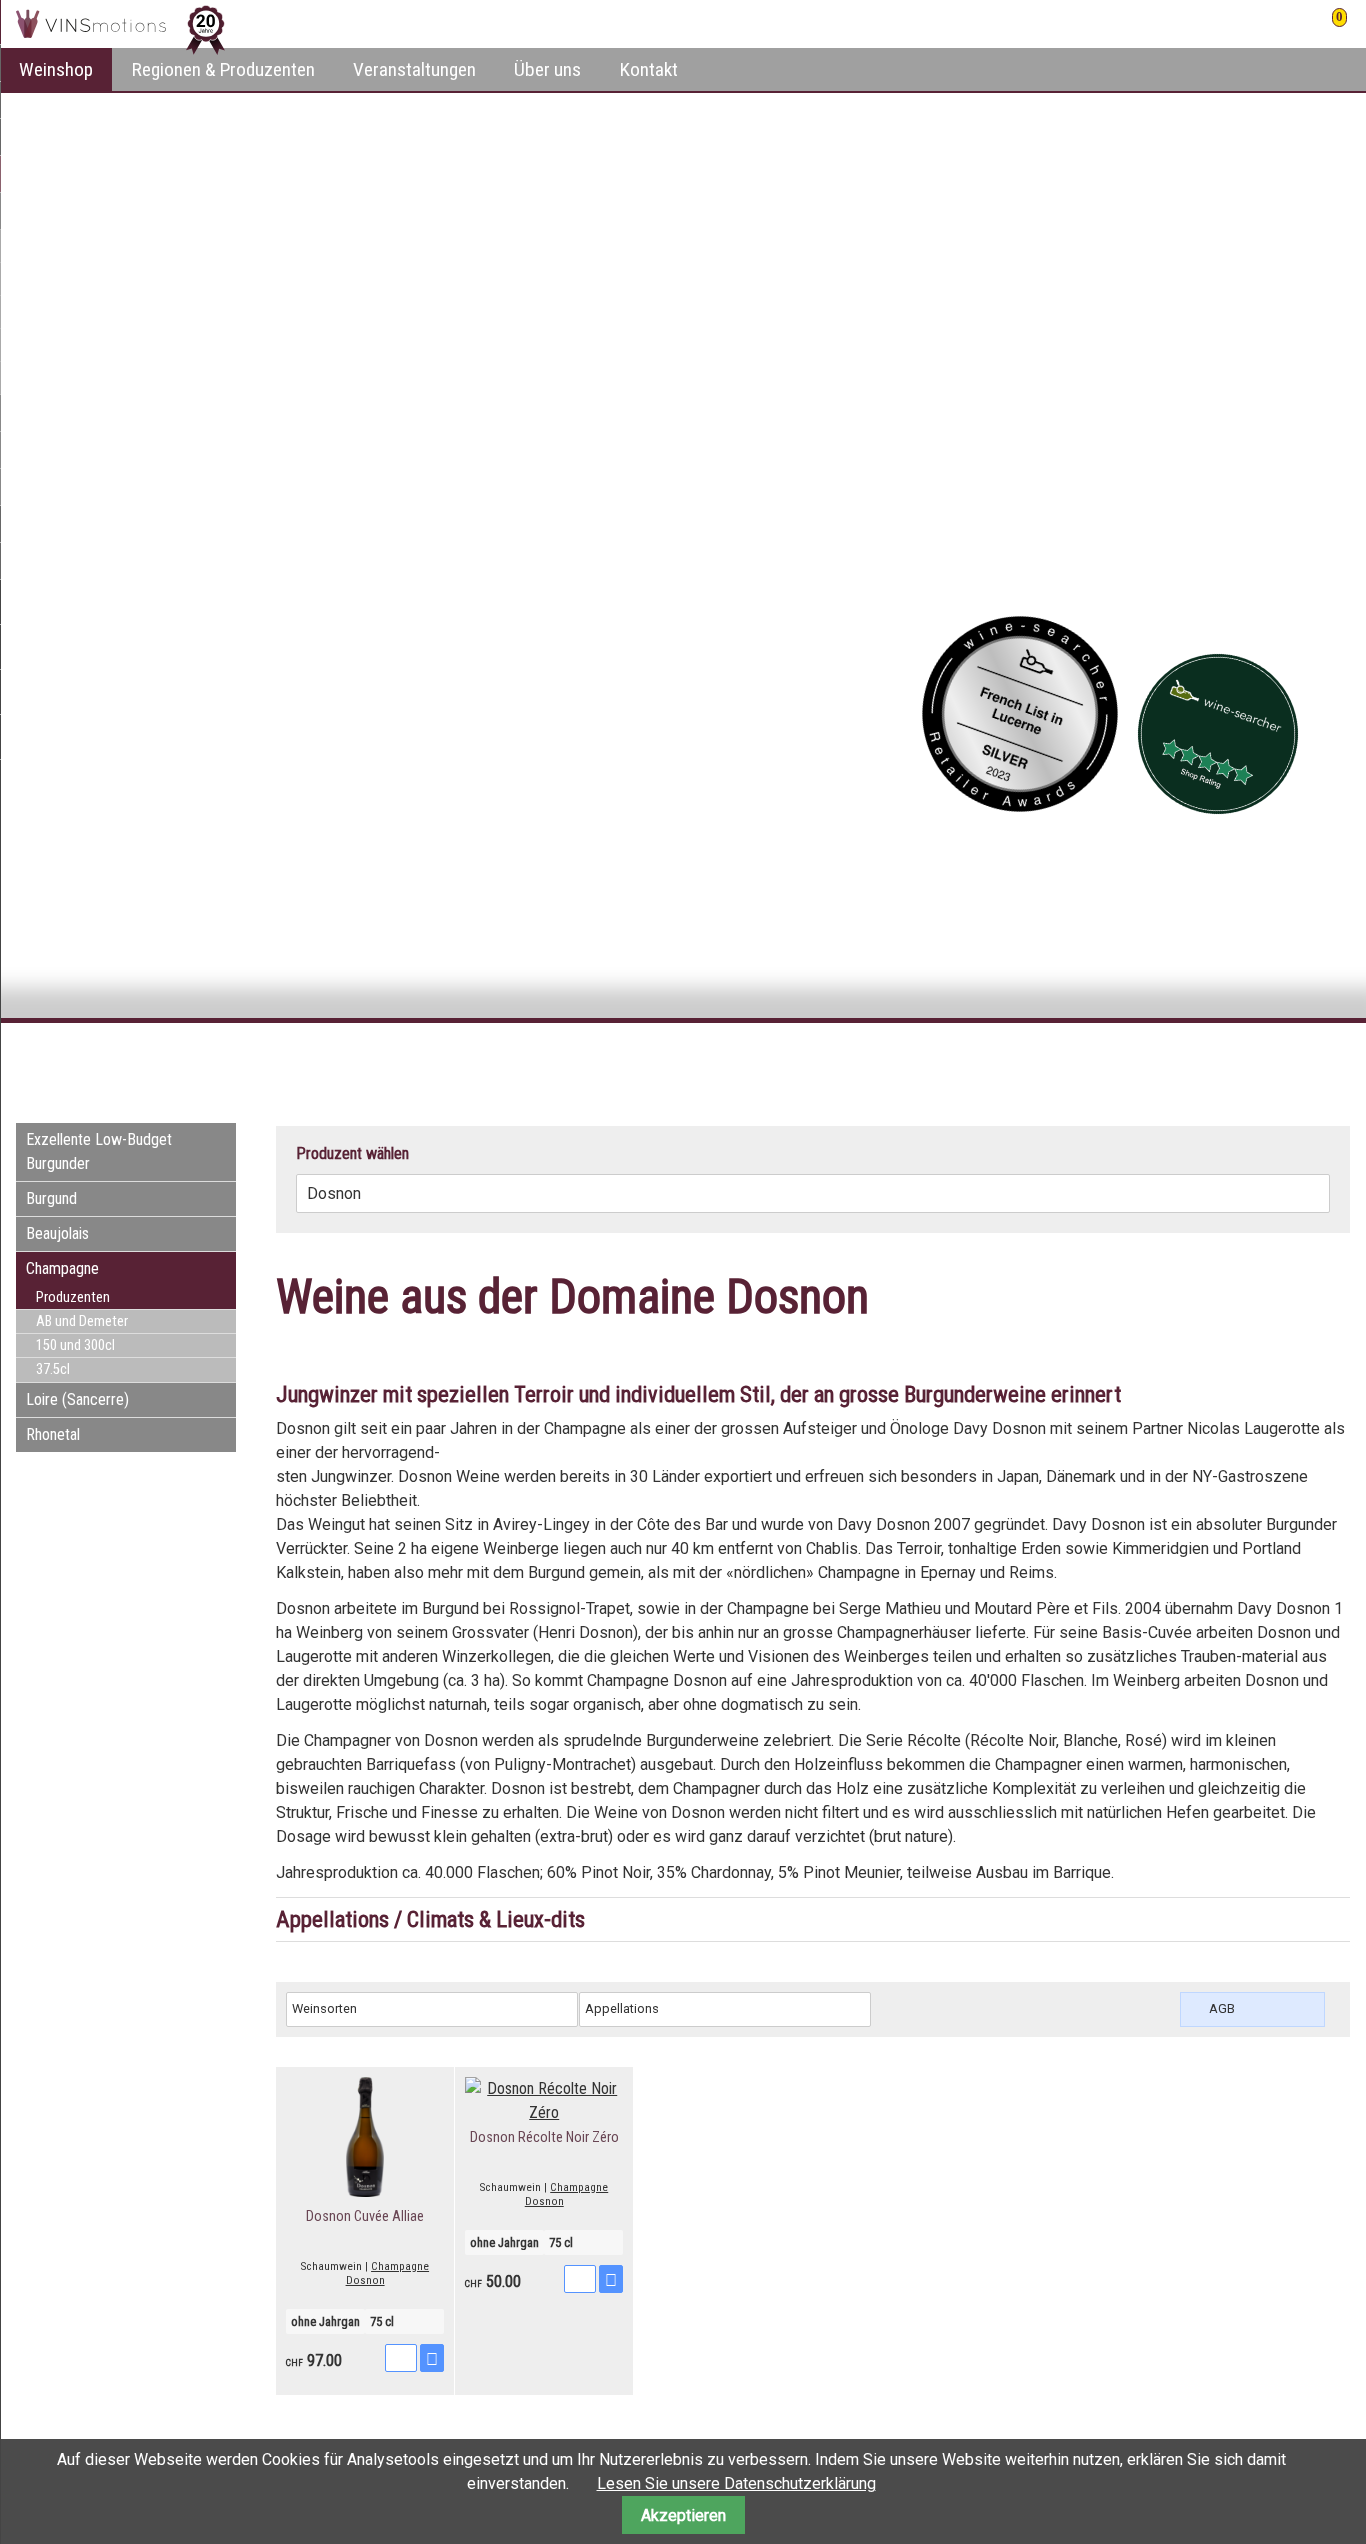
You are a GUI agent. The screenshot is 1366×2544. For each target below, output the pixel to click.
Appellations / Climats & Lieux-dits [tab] (430, 1919)
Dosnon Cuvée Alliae (365, 2216)
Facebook (1214, 1059)
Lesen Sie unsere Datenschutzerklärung (736, 2483)
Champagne (400, 2266)
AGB (1222, 2008)
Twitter (1254, 1059)
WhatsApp (1334, 1059)
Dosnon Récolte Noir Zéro (544, 2137)
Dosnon (365, 2280)
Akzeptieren (683, 2515)
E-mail (1294, 1059)
